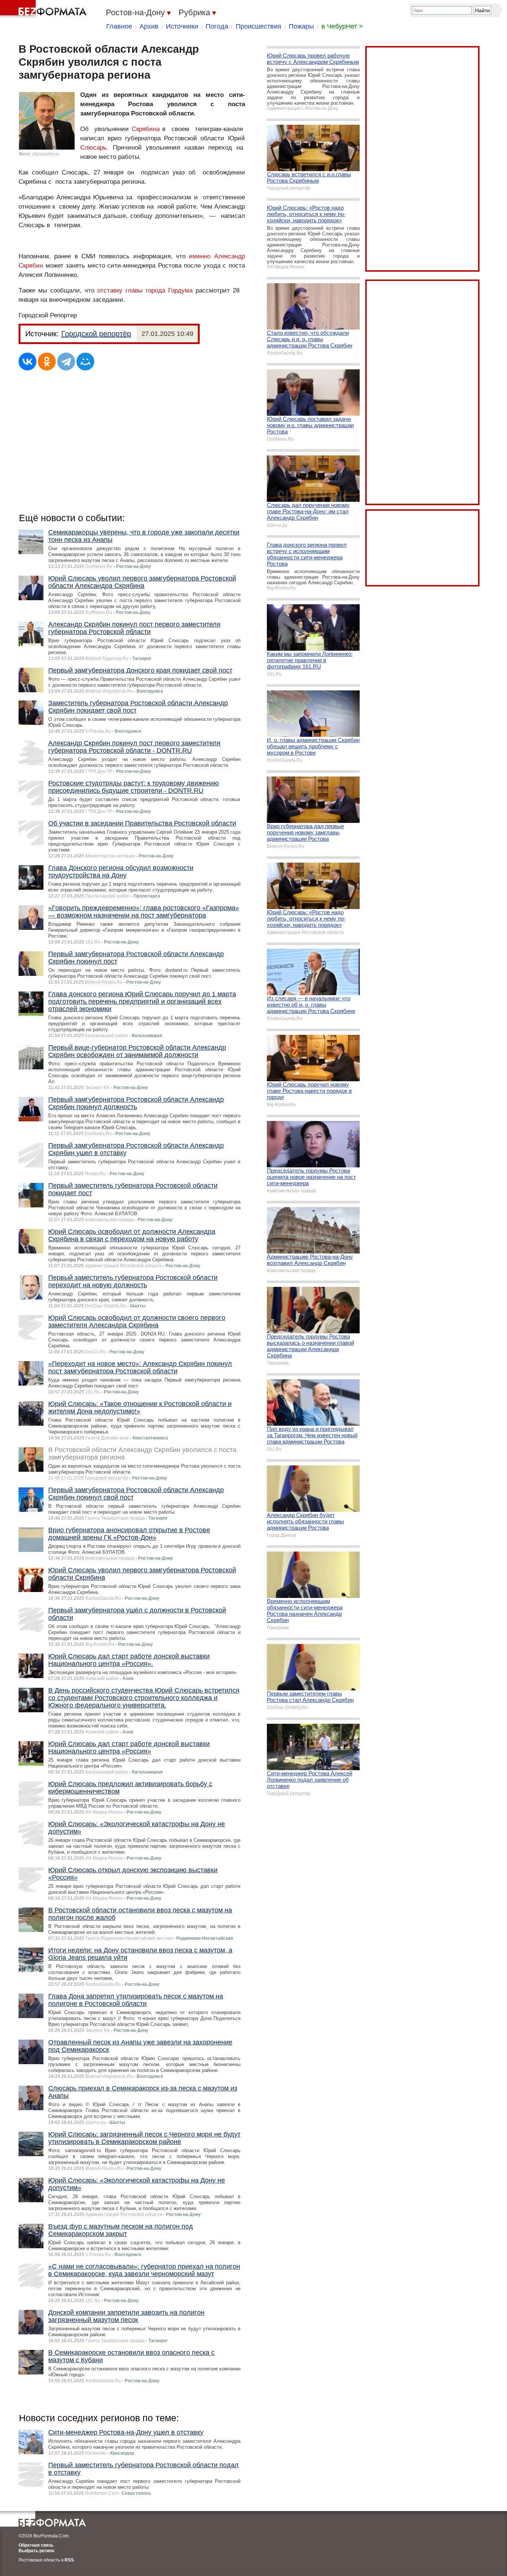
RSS (69, 2560)
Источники (182, 26)
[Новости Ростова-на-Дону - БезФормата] (45, 9)
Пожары (301, 26)
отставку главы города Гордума (146, 290)
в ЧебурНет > (342, 26)
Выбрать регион (36, 2551)
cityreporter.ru (46, 154)
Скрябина (146, 129)
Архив (149, 26)
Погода (217, 26)
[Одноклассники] (47, 362)
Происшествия (259, 26)
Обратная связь (36, 2545)
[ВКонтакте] (27, 362)
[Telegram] (66, 362)
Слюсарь (93, 148)
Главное (119, 26)
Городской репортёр (96, 334)
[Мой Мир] (85, 362)
